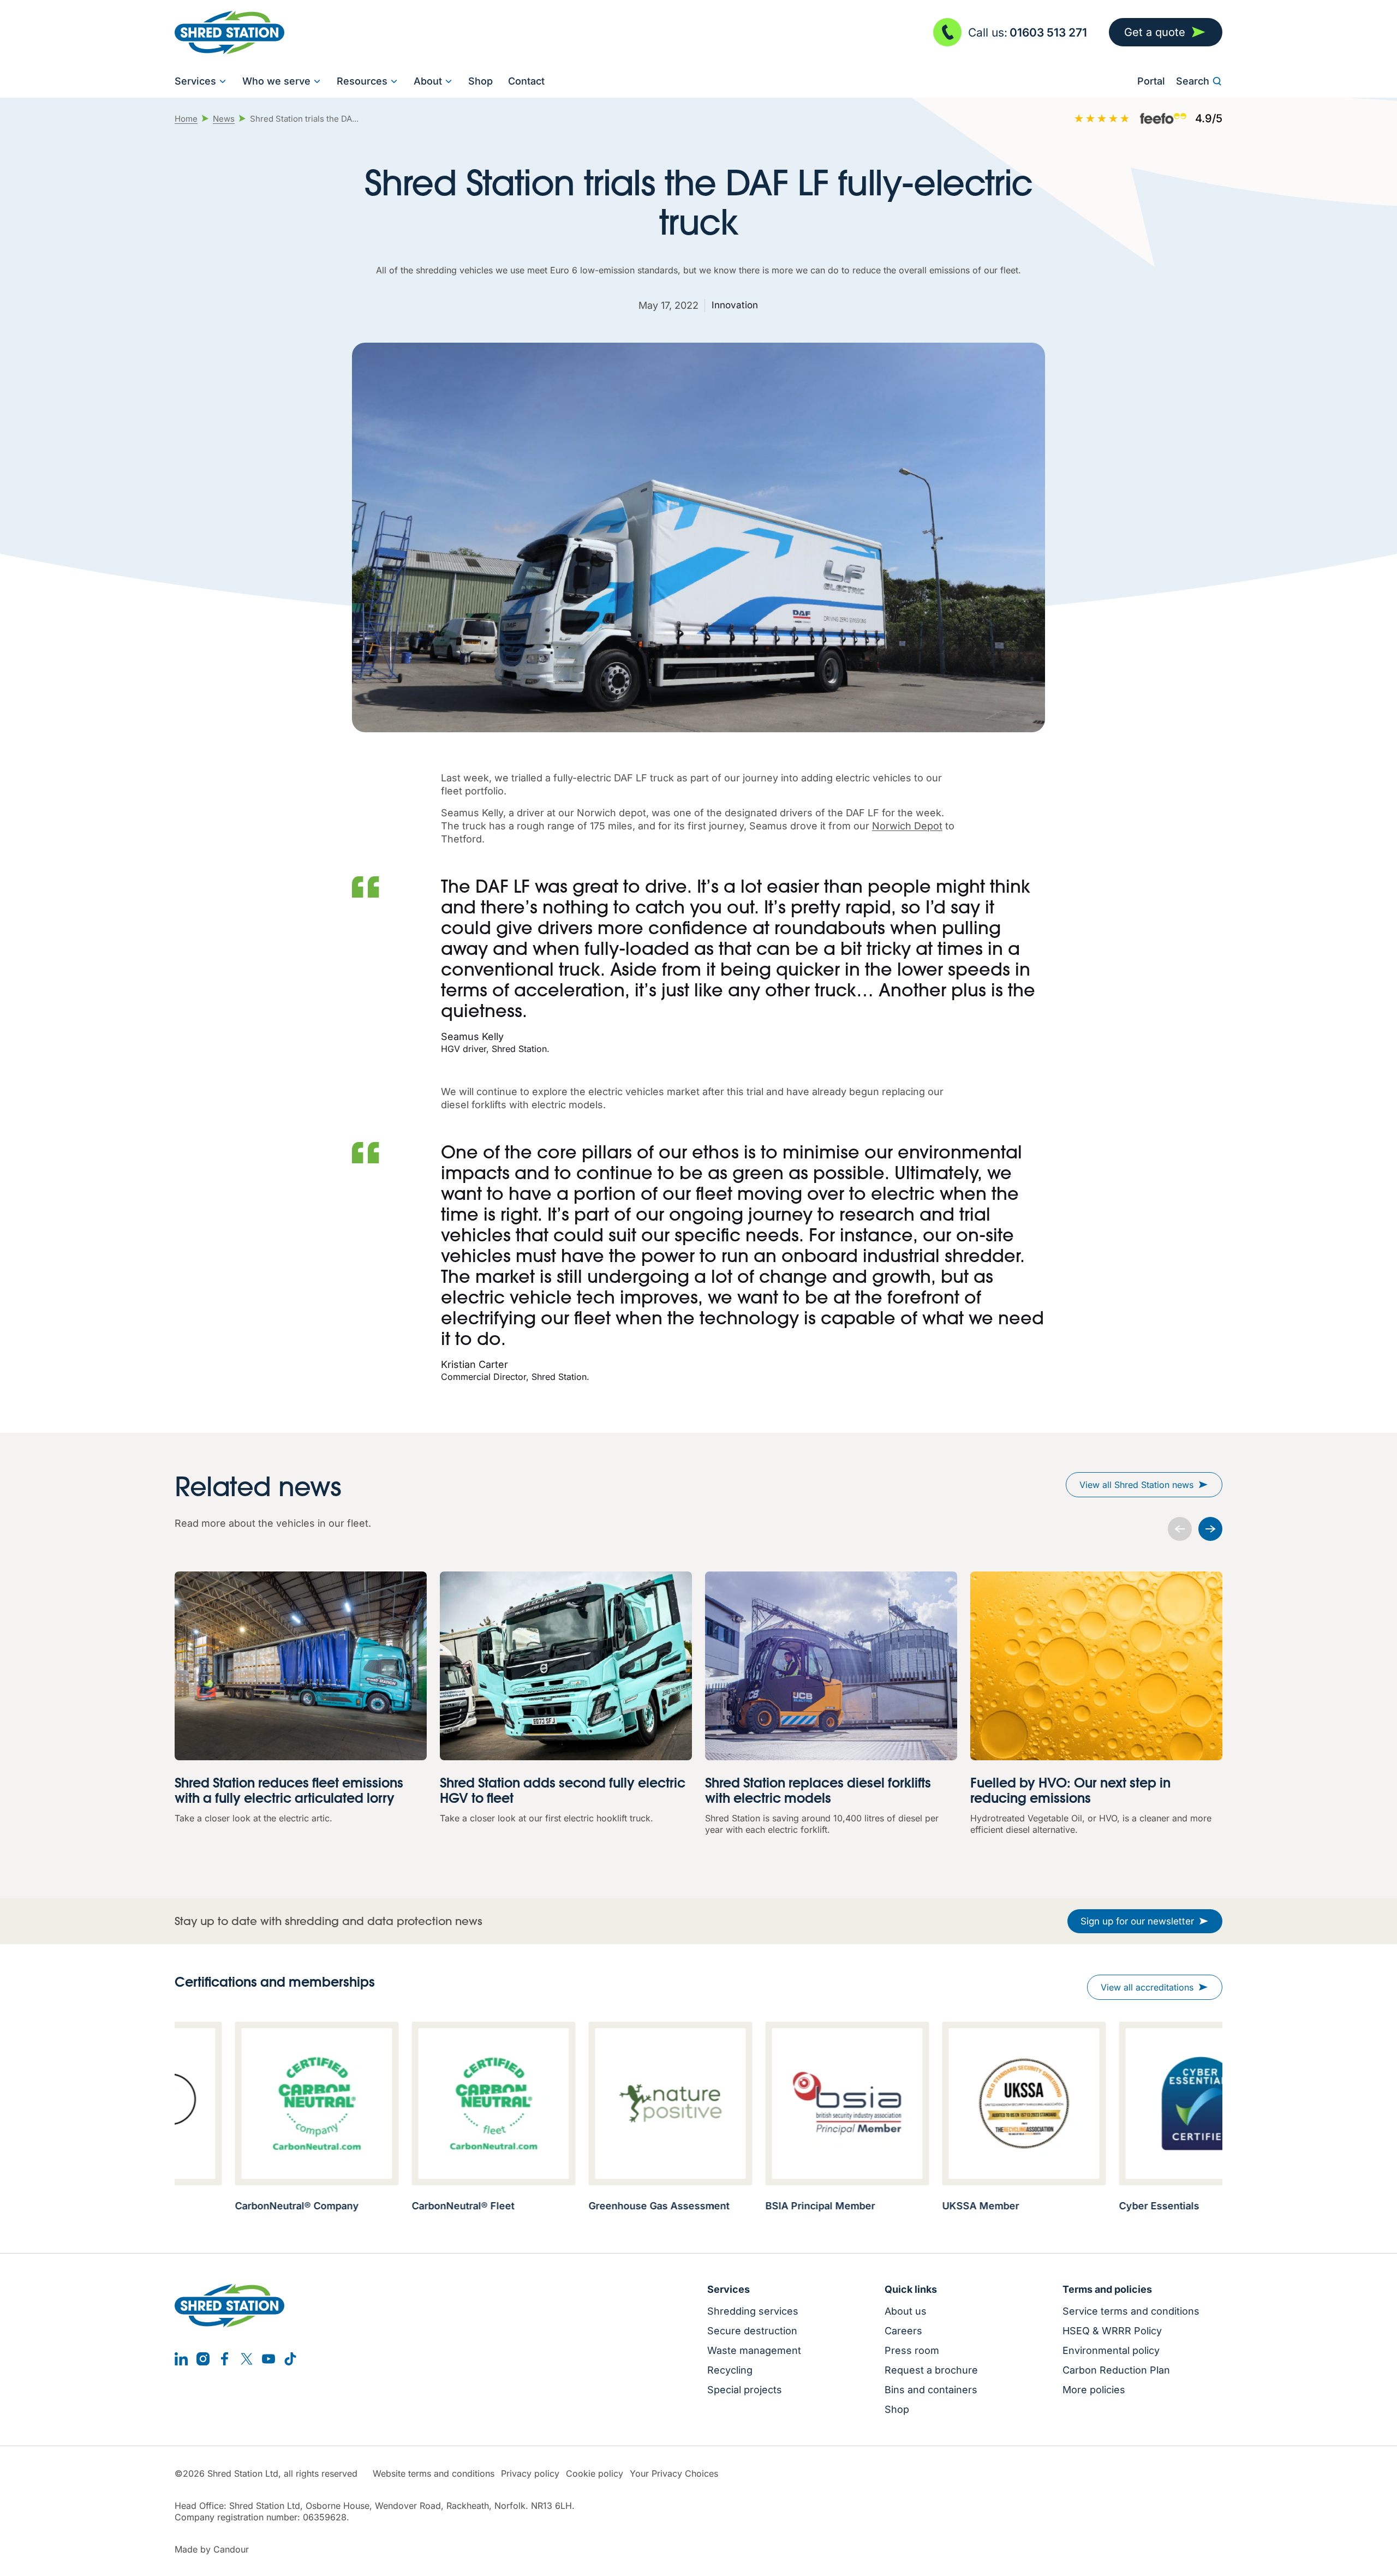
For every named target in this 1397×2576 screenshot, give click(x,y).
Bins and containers (931, 2390)
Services (195, 81)
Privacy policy (530, 2474)
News (224, 119)
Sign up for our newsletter (1137, 1921)
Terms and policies (1107, 2290)
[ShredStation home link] (229, 32)
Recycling (730, 2370)
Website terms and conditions (434, 2474)
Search (1193, 81)
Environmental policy (1111, 2351)
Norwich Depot (907, 826)
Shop (480, 81)
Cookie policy (595, 2474)
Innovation (735, 305)
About (428, 81)
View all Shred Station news (1136, 1485)
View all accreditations (1147, 1987)
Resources (362, 81)
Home (186, 119)
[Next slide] (1210, 1529)
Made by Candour (212, 2550)
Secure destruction (752, 2331)
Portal (1151, 81)
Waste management (754, 2351)
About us (906, 2311)
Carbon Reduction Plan (1116, 2370)
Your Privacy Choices (674, 2474)
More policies (1094, 2390)
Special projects (745, 2390)
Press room (912, 2351)
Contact (526, 81)
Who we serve (276, 81)
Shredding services (753, 2311)
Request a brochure (931, 2370)
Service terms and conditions (1131, 2311)
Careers (903, 2331)
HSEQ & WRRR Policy (1112, 2331)
